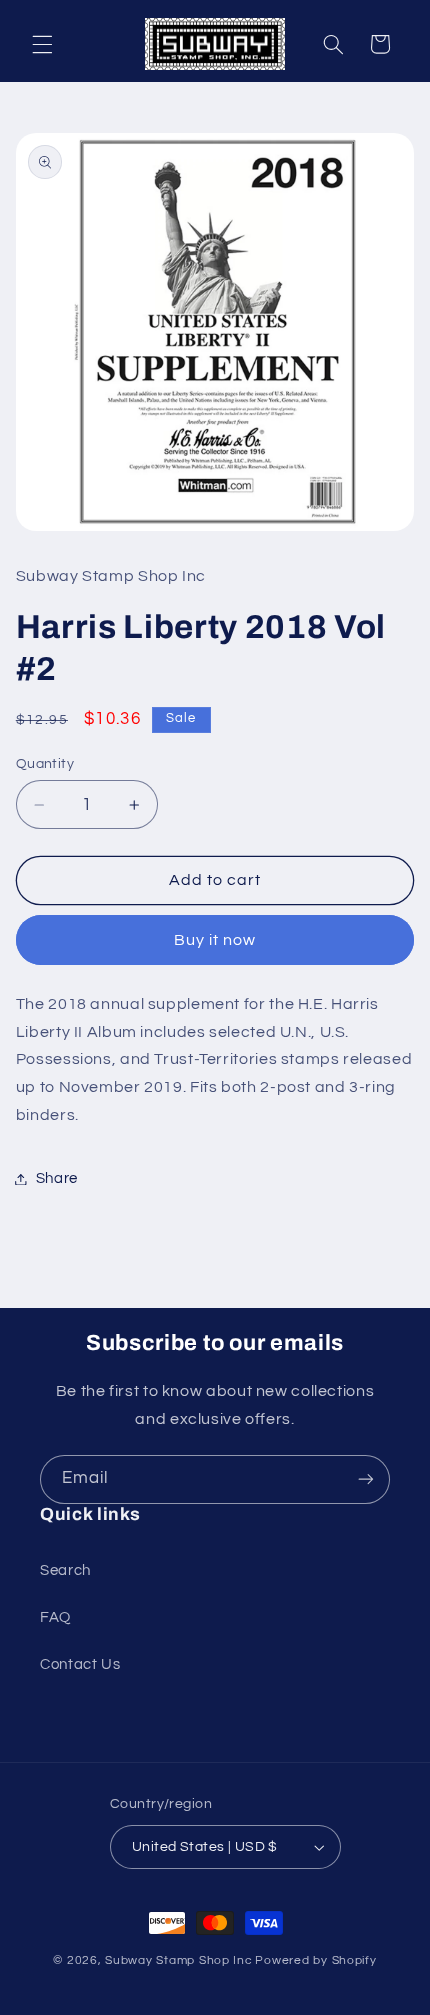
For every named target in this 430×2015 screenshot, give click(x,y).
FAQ (55, 1617)
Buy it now (215, 940)
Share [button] (57, 1178)
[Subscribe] (366, 1479)
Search (65, 1570)
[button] (42, 44)
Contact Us (80, 1664)
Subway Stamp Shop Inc (178, 1960)
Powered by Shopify (315, 1960)
